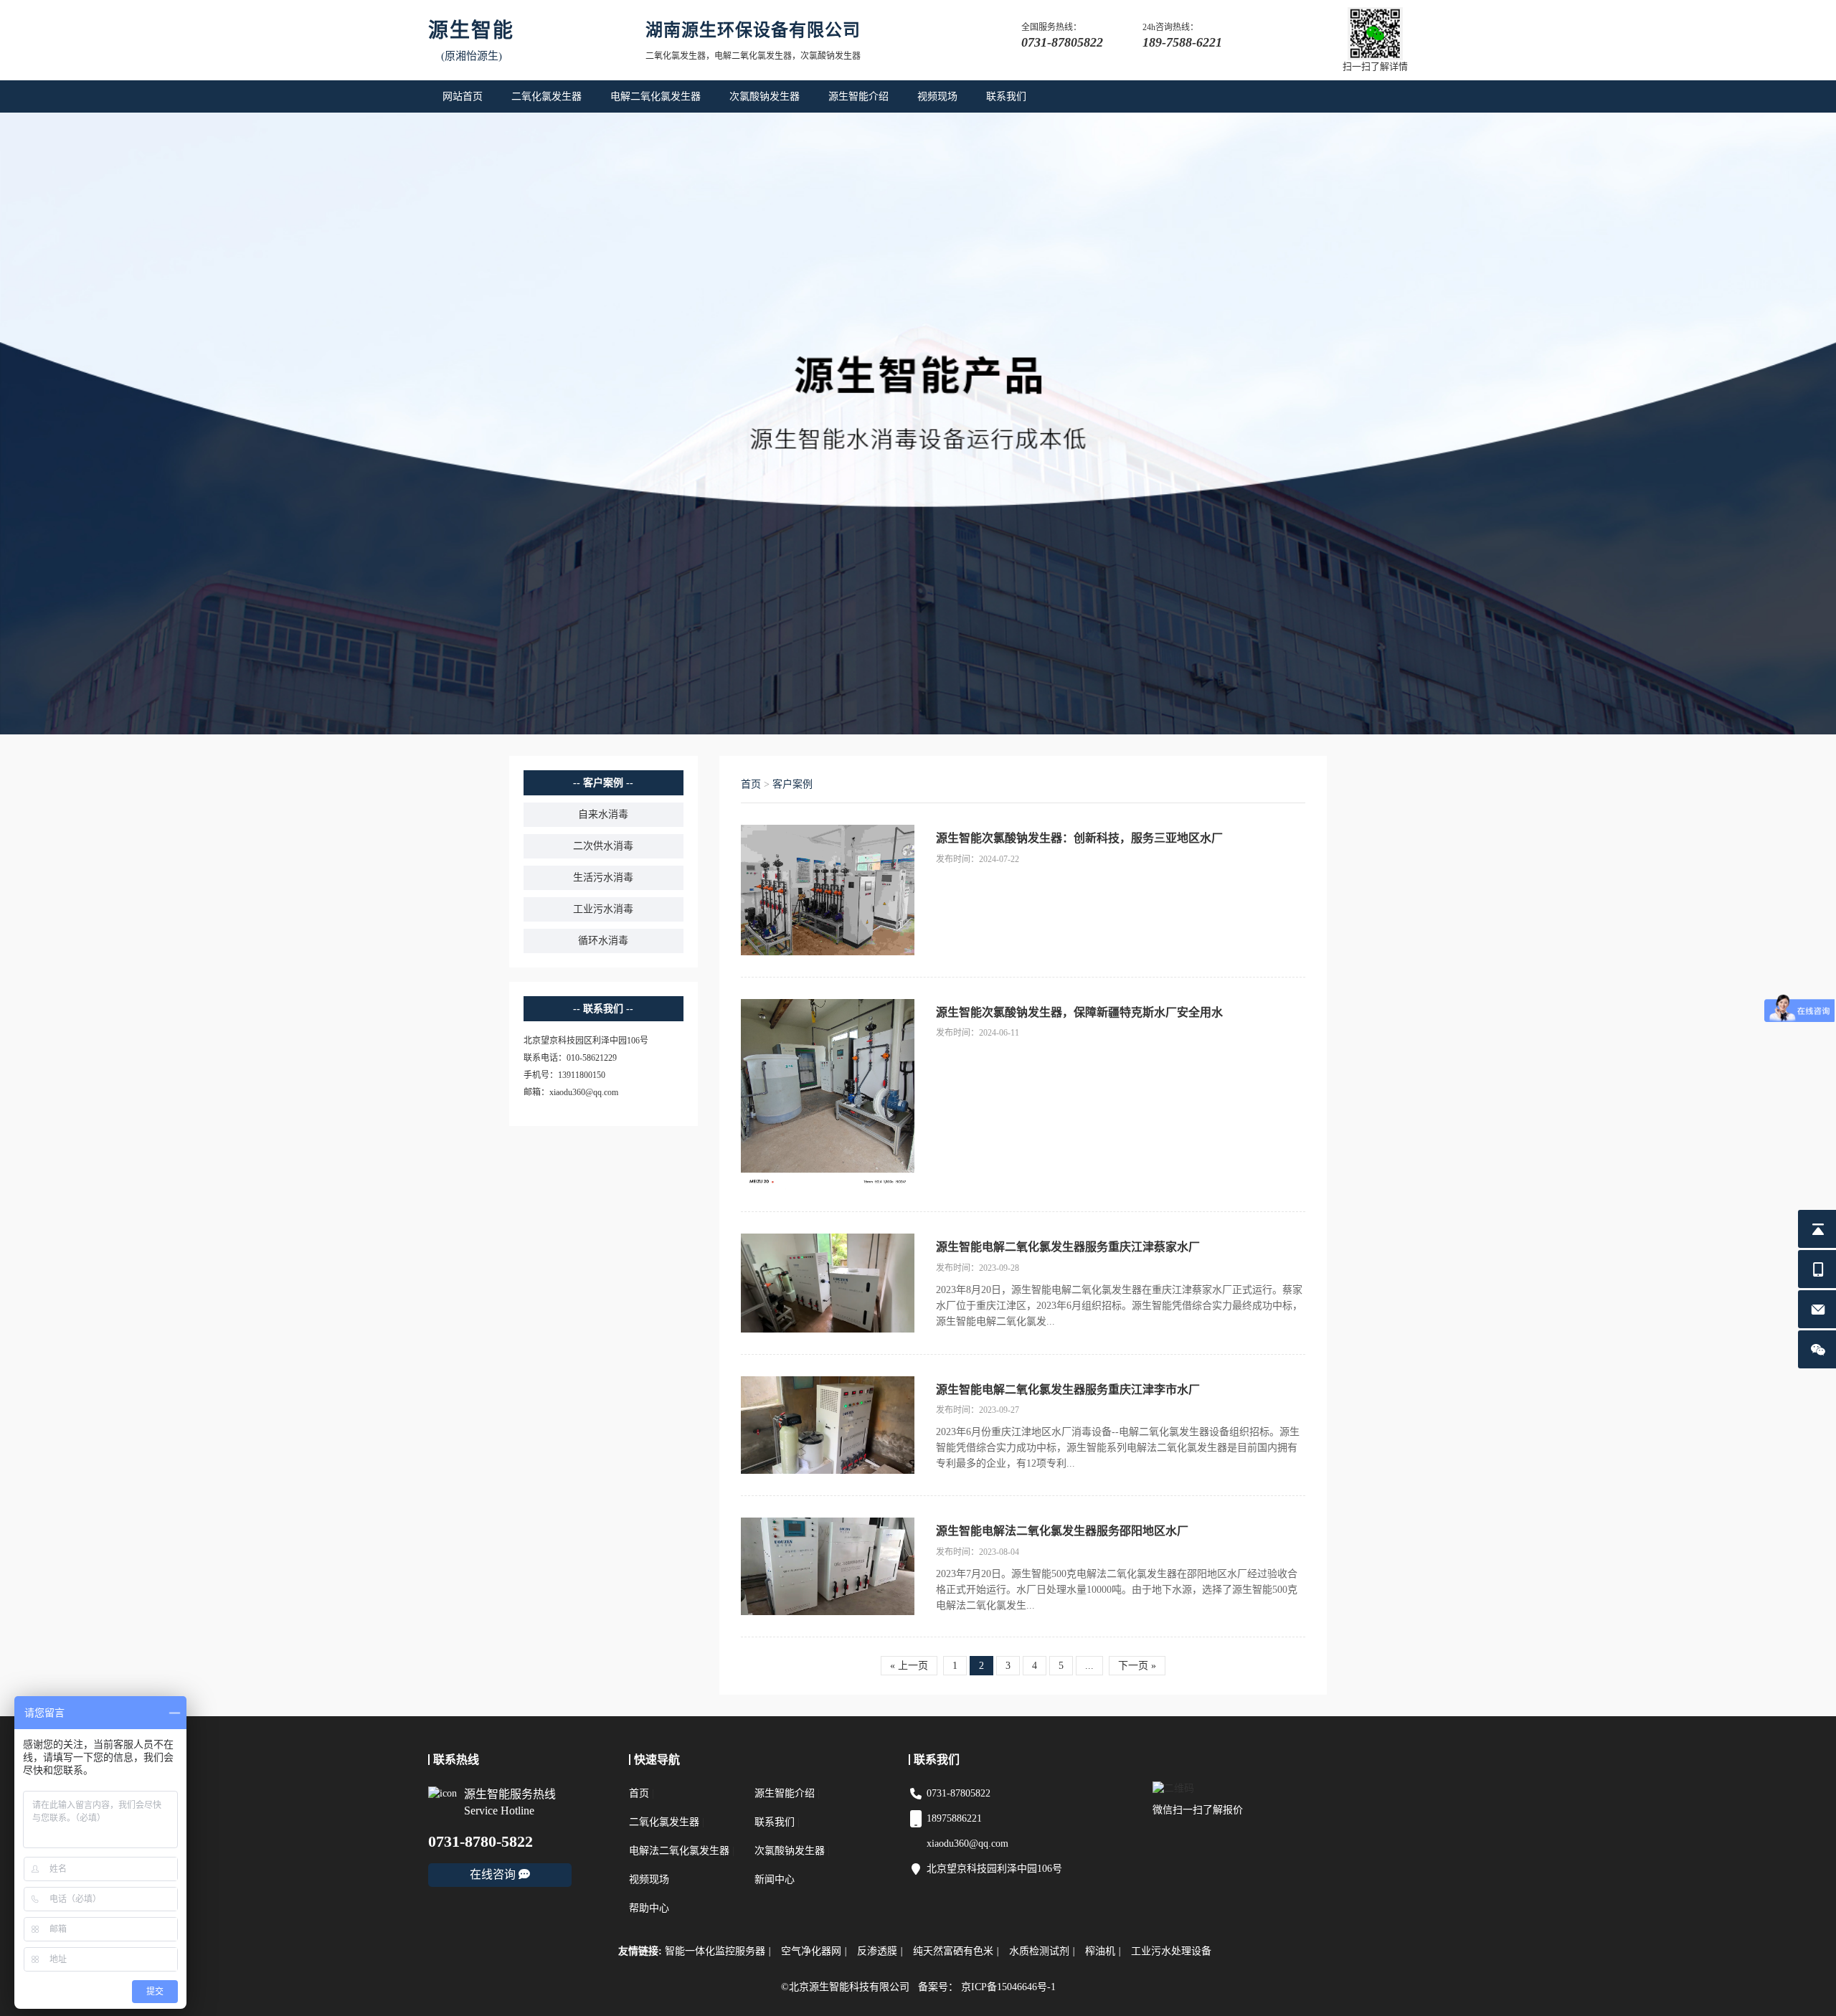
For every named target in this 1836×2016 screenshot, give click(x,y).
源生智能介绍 (858, 96)
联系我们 (1006, 96)
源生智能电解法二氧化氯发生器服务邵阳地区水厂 (1062, 1531)
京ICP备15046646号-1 (1008, 1987)
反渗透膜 (880, 1951)
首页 (751, 784)
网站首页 (463, 96)
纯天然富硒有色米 (956, 1951)
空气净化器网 (814, 1951)
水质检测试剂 (1042, 1951)
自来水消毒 (603, 814)
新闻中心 (775, 1879)
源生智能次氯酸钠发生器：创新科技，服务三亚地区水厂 (1079, 838)
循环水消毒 (603, 941)
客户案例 (792, 784)
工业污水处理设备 (1171, 1951)
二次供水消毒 (603, 846)
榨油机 (1103, 1951)
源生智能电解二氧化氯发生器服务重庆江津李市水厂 (1068, 1390)
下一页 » (1137, 1666)
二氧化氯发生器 (546, 96)
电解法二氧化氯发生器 (679, 1851)
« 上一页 (909, 1666)
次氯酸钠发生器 (765, 96)
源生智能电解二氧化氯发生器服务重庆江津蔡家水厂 (1068, 1247)
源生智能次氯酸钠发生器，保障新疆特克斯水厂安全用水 (1079, 1012)
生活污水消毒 (603, 877)
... (1089, 1666)
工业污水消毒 (603, 909)
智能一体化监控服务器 (718, 1951)
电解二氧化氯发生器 (656, 96)
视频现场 (937, 96)
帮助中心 (649, 1908)
